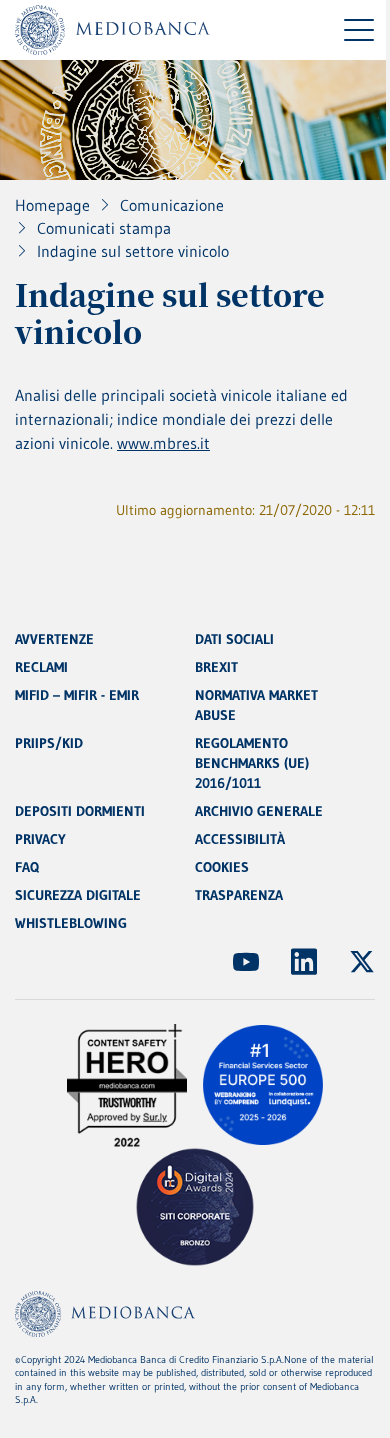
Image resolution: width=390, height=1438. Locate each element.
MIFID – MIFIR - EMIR (77, 695)
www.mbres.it (163, 443)
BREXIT (216, 667)
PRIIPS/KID (49, 743)
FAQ (27, 867)
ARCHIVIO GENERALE (259, 811)
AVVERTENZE (54, 639)
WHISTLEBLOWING (71, 923)
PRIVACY (40, 839)
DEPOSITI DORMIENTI (80, 811)
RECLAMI (41, 667)
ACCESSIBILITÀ (240, 839)
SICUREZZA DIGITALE (78, 895)
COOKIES (222, 867)
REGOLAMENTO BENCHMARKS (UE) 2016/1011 (252, 763)
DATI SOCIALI (234, 639)
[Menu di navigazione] (359, 30)
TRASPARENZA (239, 895)
